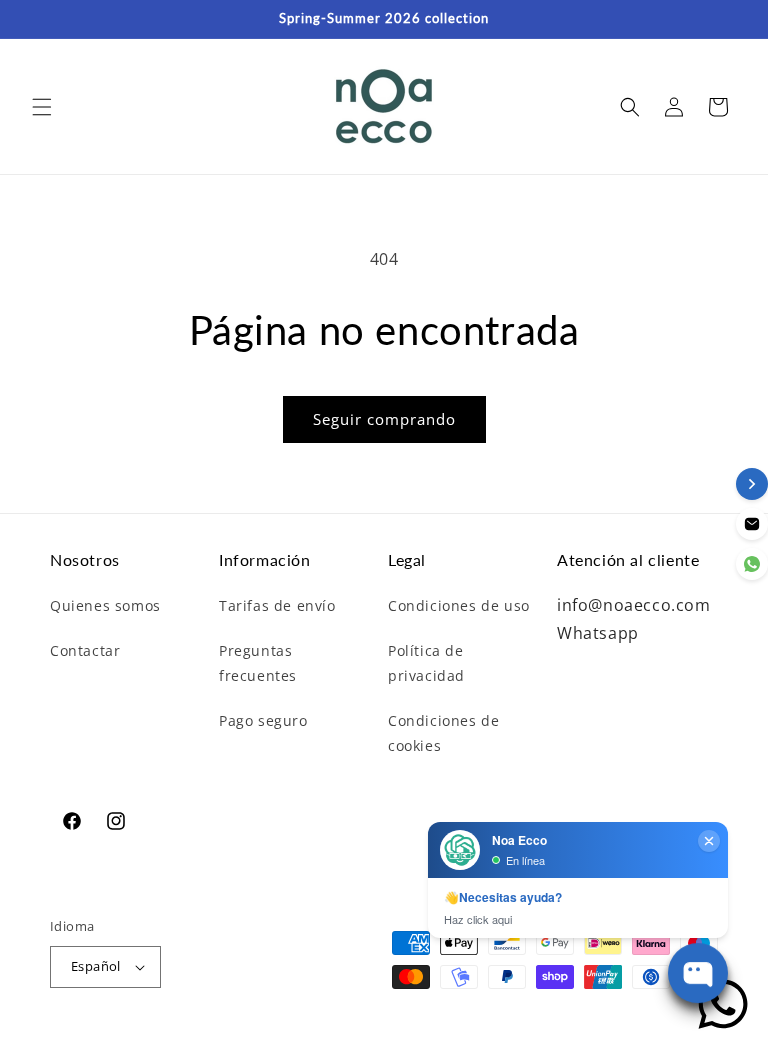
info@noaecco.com (634, 605)
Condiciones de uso (459, 605)
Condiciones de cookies (443, 733)
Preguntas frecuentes (258, 663)
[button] (42, 107)
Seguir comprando (384, 419)
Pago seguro (263, 720)
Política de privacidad (426, 663)
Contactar (85, 650)
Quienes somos (105, 605)
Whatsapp (598, 633)
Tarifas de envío (277, 605)
